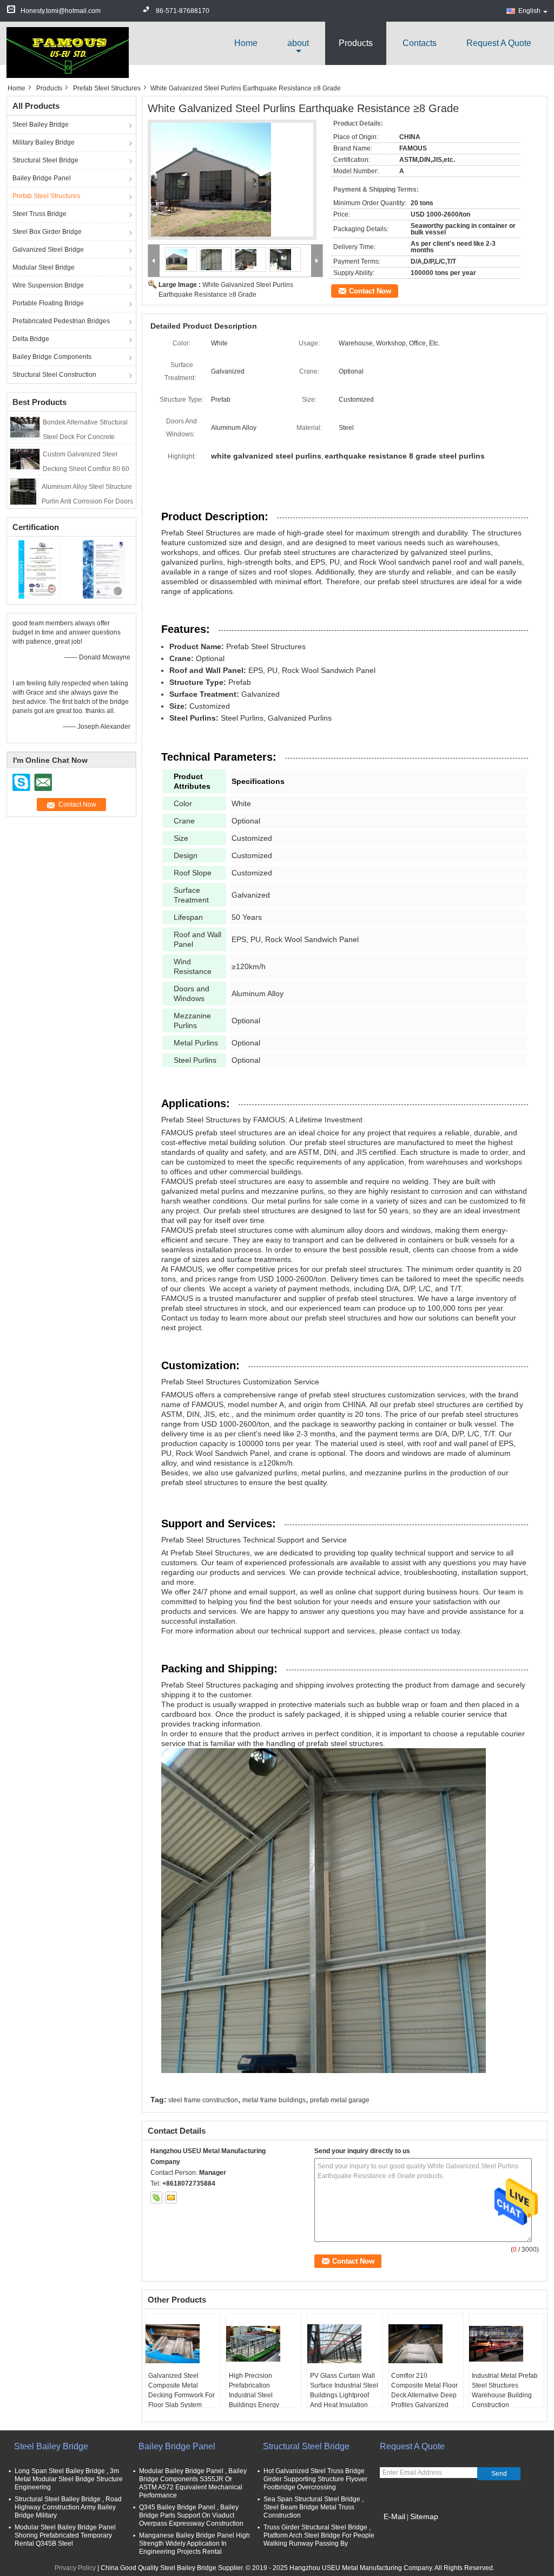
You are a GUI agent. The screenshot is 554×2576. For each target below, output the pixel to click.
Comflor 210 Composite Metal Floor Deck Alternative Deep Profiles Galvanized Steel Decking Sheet (424, 2395)
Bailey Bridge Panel (42, 178)
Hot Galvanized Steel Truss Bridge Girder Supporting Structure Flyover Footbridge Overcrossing (315, 2479)
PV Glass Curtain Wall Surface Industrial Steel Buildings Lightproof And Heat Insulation (344, 2390)
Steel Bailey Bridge (41, 125)
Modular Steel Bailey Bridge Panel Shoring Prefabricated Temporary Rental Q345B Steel (65, 2535)
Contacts (420, 43)
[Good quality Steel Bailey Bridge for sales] (39, 570)
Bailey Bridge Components (52, 357)
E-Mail (394, 2516)
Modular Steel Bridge (44, 267)
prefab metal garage (340, 2100)
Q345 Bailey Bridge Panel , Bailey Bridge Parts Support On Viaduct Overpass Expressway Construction (191, 2515)
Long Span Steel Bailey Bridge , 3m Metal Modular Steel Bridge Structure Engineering (69, 2479)
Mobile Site (403, 2530)
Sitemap (424, 2516)
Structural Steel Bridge (45, 160)
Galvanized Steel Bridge (48, 250)
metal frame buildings (274, 2100)
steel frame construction (203, 2100)
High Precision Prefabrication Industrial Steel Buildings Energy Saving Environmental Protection (261, 2400)
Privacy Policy (75, 2568)
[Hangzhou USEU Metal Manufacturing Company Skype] (156, 2198)
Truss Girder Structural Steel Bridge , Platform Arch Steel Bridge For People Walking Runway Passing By (319, 2535)
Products (356, 43)
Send (499, 2474)
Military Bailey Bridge (44, 142)
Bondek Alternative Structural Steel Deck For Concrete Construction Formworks (85, 437)
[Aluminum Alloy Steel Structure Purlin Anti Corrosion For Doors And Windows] (24, 492)
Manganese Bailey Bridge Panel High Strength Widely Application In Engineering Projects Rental (194, 2544)
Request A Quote (499, 43)
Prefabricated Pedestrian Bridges (61, 321)
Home (246, 43)
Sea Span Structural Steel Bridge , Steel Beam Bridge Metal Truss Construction (314, 2507)
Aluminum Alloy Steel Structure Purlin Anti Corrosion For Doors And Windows (87, 501)
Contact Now (370, 291)
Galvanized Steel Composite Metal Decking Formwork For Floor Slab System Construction (182, 2395)
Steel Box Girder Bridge (47, 232)
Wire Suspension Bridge (48, 285)
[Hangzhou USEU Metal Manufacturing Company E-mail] (171, 2198)
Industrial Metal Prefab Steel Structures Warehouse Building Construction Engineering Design (505, 2395)
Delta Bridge (31, 339)
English (529, 11)
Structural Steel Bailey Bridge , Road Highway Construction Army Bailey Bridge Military (68, 2507)
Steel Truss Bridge (39, 214)
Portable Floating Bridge (48, 303)
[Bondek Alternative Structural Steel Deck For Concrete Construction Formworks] (25, 427)
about (298, 43)
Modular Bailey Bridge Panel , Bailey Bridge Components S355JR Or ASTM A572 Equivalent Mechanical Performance (193, 2483)
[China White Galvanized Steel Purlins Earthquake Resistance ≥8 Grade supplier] (232, 183)
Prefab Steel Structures (107, 88)
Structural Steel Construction (54, 375)
